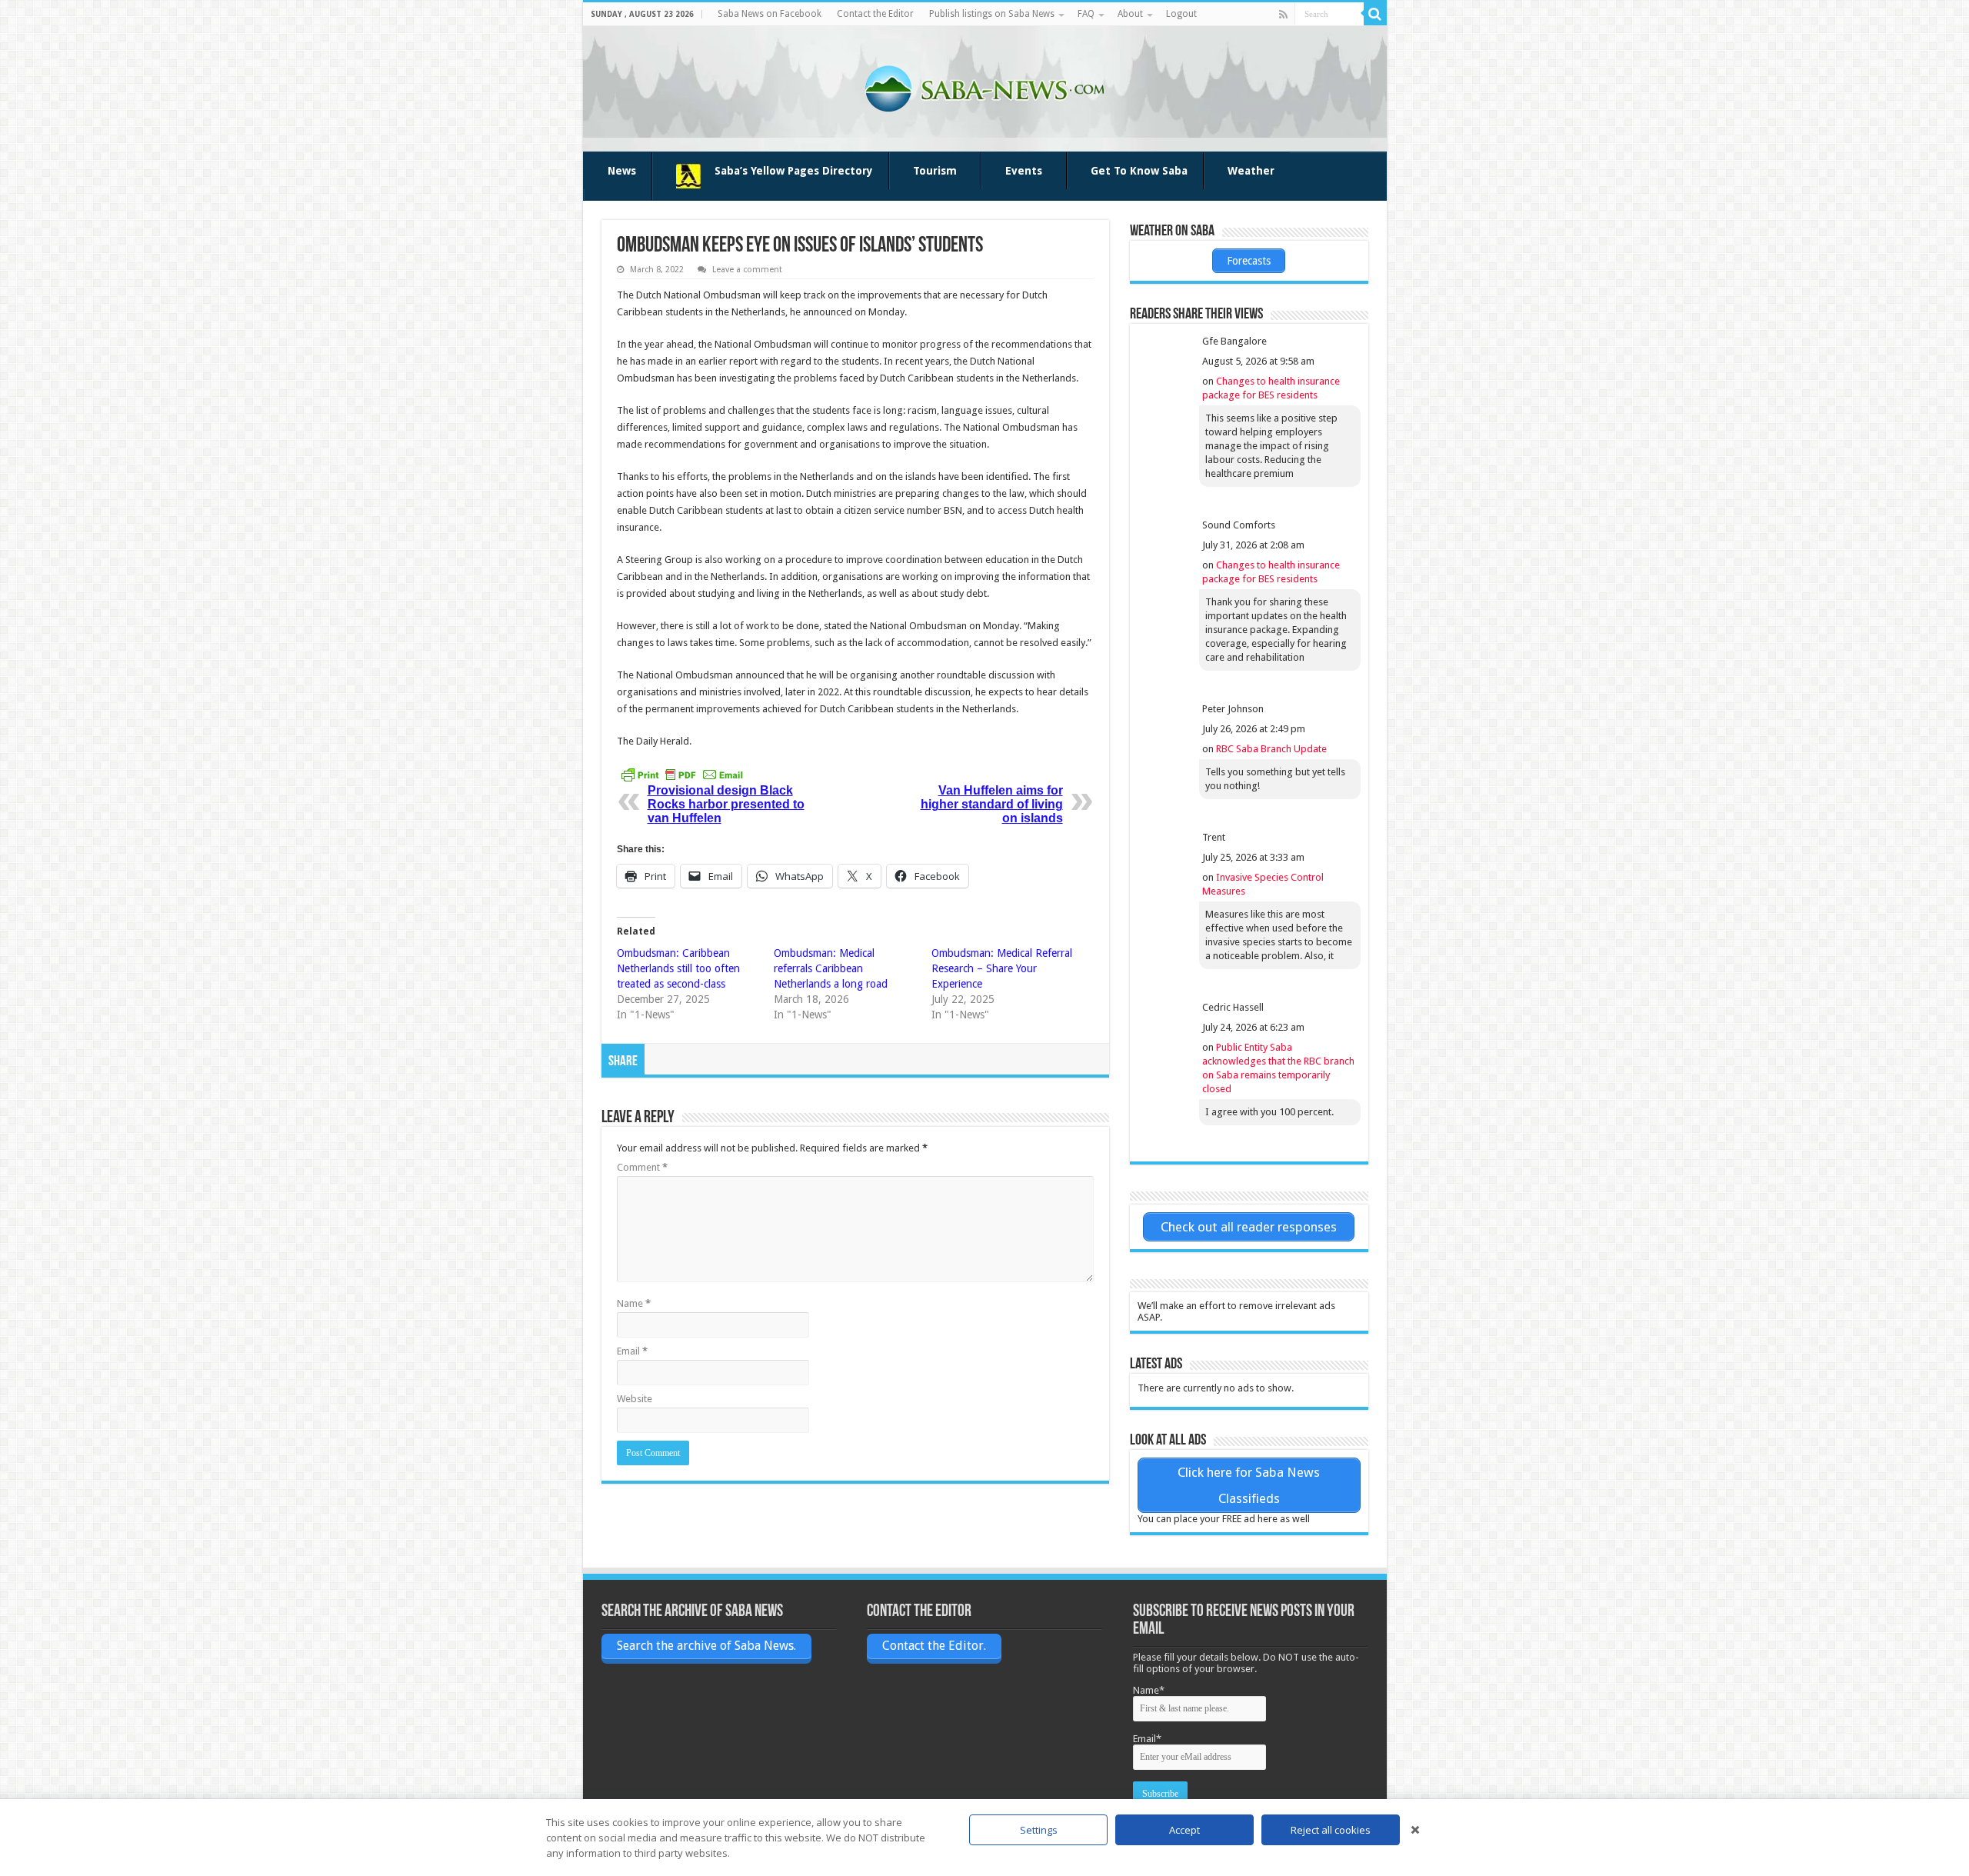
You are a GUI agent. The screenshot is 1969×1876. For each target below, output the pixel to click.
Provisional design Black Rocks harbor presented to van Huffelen (726, 804)
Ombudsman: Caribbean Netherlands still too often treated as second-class (678, 968)
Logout (1181, 14)
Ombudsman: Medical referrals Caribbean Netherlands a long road (831, 968)
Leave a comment (747, 270)
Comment (642, 1167)
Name (634, 1303)
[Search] (1375, 14)
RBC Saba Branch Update (1271, 749)
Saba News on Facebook (770, 14)
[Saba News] (984, 86)
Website (635, 1399)
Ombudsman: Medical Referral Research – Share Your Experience (1002, 968)
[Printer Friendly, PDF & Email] (682, 775)
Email (632, 1351)
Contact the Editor (875, 14)
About (1130, 14)
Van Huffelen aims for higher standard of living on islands (992, 804)
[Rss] (1283, 15)
